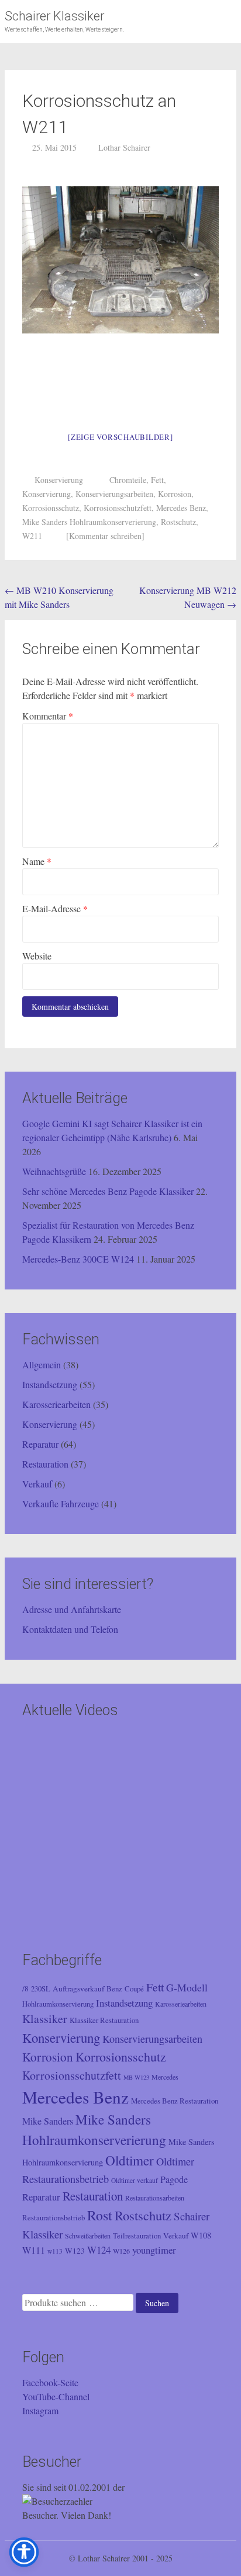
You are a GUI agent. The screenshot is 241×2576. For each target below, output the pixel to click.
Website (37, 956)
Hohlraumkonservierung (58, 2004)
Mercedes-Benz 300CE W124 (78, 1259)
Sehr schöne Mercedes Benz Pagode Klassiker (108, 1191)
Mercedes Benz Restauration (175, 2101)
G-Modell (187, 1987)
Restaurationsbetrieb (54, 2218)
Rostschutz (178, 522)
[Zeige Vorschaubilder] (120, 437)
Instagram (40, 2410)
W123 (75, 2251)
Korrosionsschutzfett (118, 508)
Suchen (157, 2303)
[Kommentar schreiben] (105, 536)
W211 (32, 536)
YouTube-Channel (56, 2396)
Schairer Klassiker (54, 16)
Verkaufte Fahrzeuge (61, 1503)
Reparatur (40, 1444)
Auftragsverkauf (78, 1989)
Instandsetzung (50, 1384)
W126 (121, 2251)
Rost (100, 2215)
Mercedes (165, 2077)
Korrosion (175, 494)
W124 (99, 2250)
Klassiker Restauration (104, 2020)
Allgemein (42, 1365)
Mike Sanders (48, 2121)
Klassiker (45, 2019)
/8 (25, 1989)
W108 (201, 2235)
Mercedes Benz (181, 508)
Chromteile (128, 480)
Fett (157, 480)
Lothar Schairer (124, 147)
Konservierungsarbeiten (114, 494)
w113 (55, 2251)
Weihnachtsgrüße (54, 1171)
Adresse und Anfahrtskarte (72, 1609)
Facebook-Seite (50, 2382)
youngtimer (154, 2250)
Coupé (134, 1989)
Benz (114, 1989)
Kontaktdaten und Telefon (70, 1629)
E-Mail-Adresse (55, 908)
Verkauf (37, 1484)
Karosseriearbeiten (56, 1404)
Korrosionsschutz (51, 508)
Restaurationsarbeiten (155, 2198)
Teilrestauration (137, 2236)
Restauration (45, 1464)
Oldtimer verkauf (135, 2180)
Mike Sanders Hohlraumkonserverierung (89, 522)
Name (37, 861)
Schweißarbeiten (88, 2236)
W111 (34, 2250)
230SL (41, 1989)
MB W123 (136, 2077)
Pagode (174, 2179)
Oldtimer (130, 2160)
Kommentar (48, 716)
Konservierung (59, 480)
